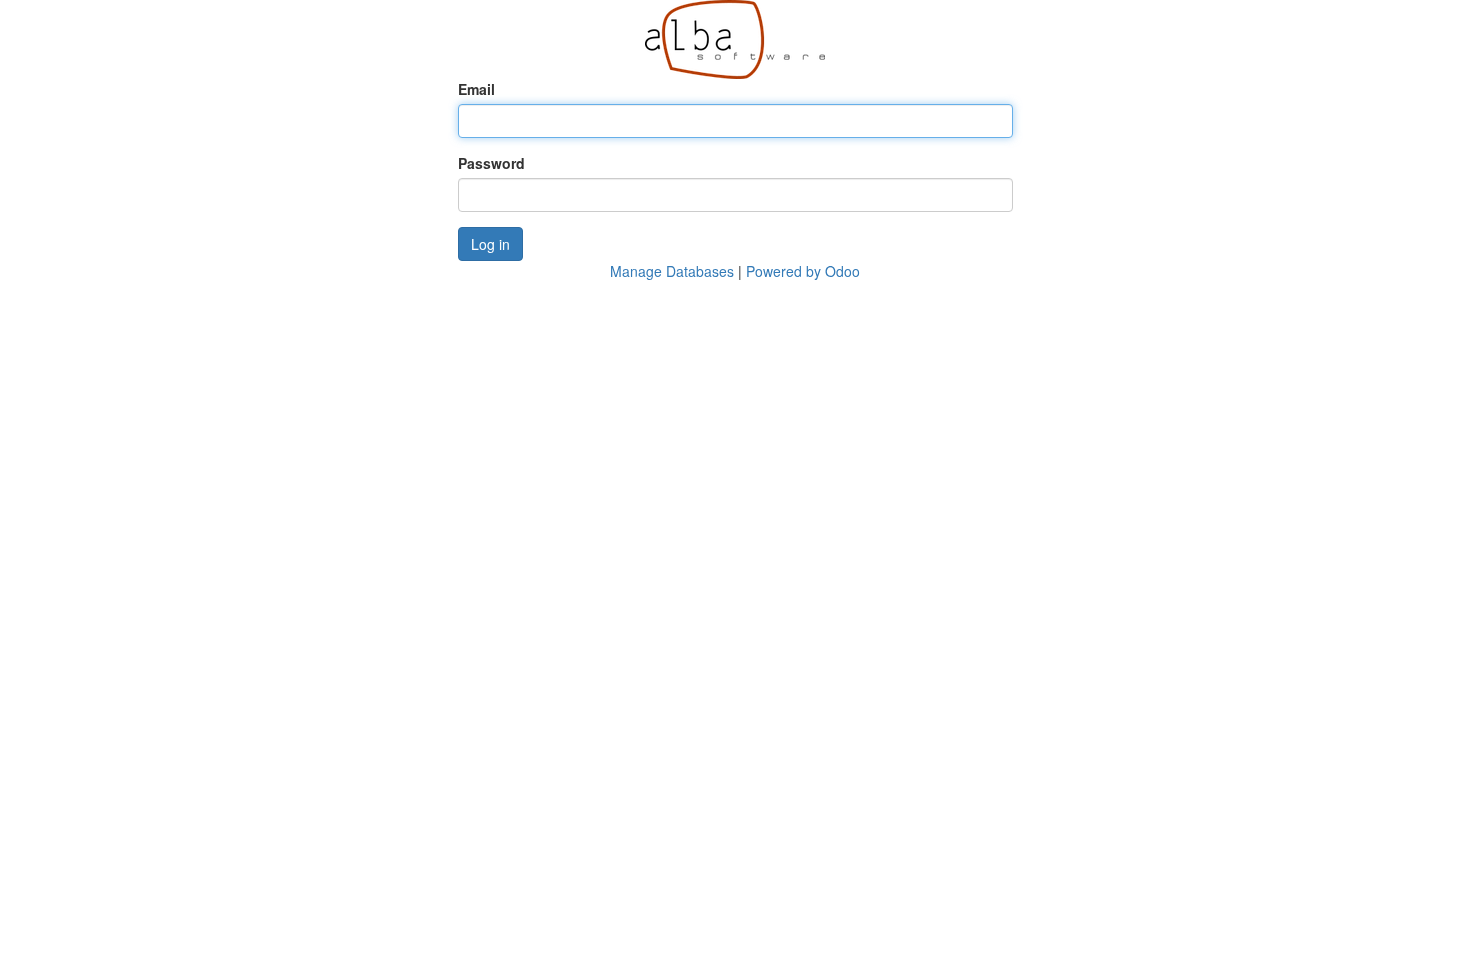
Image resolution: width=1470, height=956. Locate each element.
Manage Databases (672, 271)
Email (476, 89)
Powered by (803, 271)
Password (491, 163)
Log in (490, 244)
